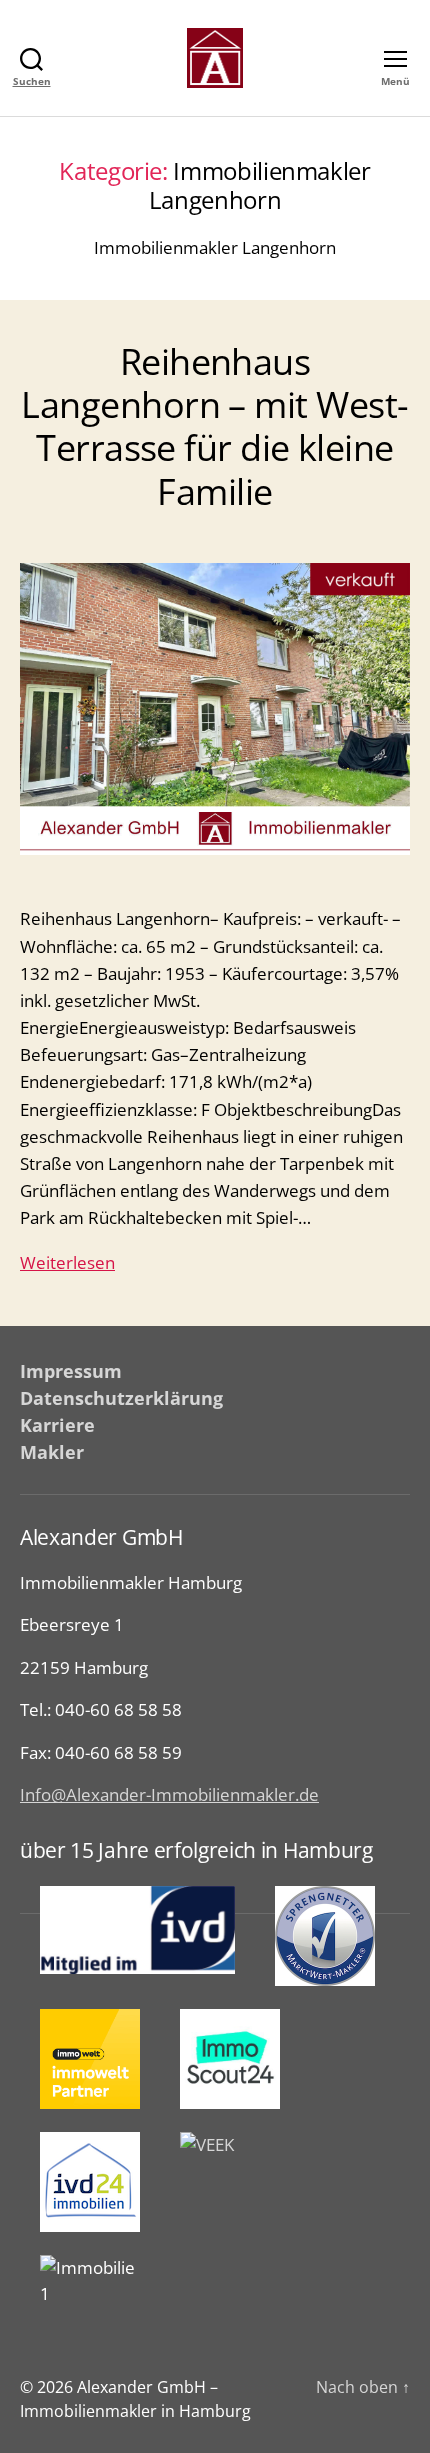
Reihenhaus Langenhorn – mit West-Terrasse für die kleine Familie (214, 426)
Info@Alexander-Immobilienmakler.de (169, 1794)
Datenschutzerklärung (121, 1398)
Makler (52, 1452)
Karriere (57, 1425)
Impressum (71, 1371)
